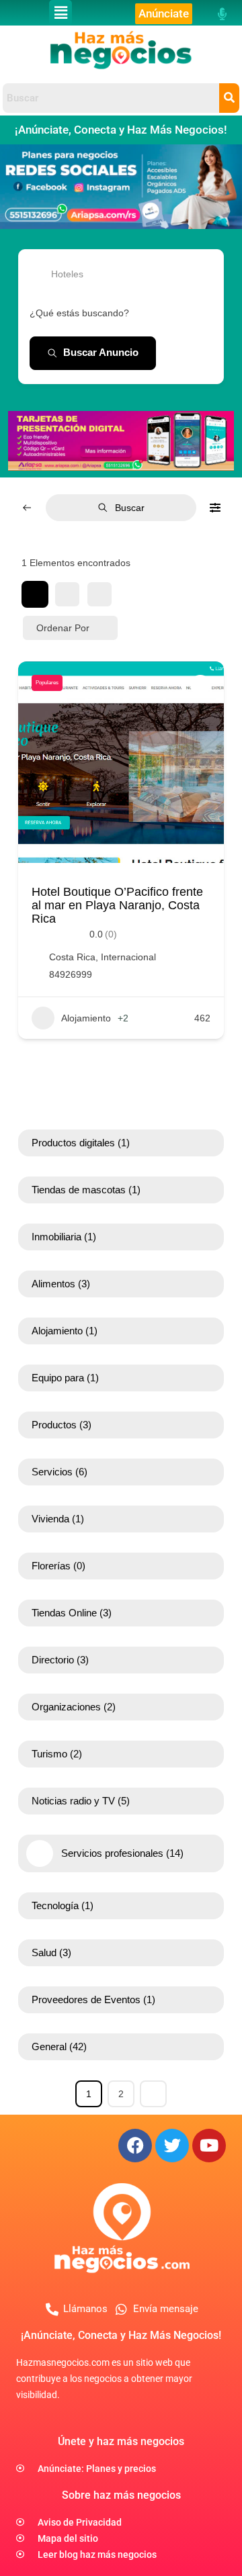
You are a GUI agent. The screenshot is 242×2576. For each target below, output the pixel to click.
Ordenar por (63, 628)
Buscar (130, 508)
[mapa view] (99, 594)
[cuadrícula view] (35, 594)
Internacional (128, 957)
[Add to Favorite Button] (200, 685)
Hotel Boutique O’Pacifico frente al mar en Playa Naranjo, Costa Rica (117, 905)
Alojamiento (86, 1018)
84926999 (71, 974)
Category (49, 274)
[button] (61, 13)
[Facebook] (135, 2146)
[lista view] (67, 594)
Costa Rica (72, 957)
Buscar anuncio (101, 352)
